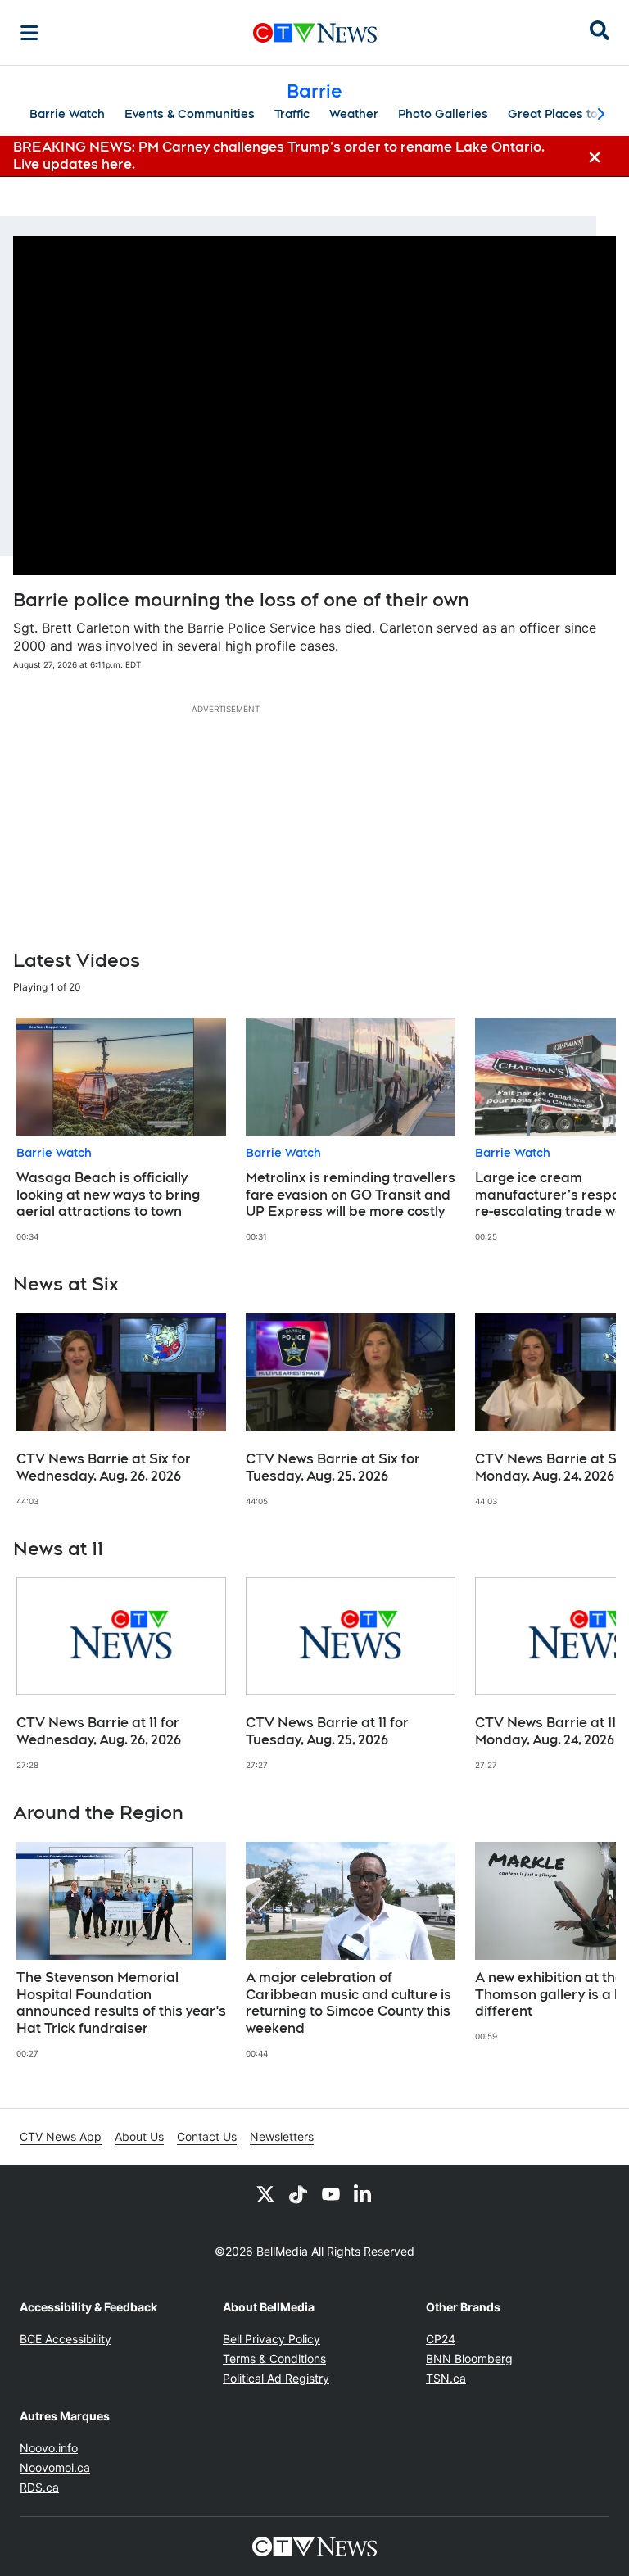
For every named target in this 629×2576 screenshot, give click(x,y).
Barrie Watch (67, 114)
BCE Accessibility (66, 2339)
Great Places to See (566, 114)
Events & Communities (190, 114)
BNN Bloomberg (469, 2358)
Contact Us (207, 2136)
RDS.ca (39, 2487)
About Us (139, 2136)
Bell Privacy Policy (272, 2339)
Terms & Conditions (274, 2358)
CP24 (441, 2339)
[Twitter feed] (265, 2194)
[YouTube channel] (331, 2194)
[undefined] (121, 1130)
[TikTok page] (298, 2194)
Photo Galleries (443, 114)
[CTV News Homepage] (315, 33)
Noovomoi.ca (55, 2467)
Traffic (292, 114)
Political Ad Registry (276, 2378)
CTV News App (61, 2136)
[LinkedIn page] (364, 2194)
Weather (354, 114)
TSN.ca (446, 2378)
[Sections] (29, 33)
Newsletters (282, 2136)
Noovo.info (49, 2448)
